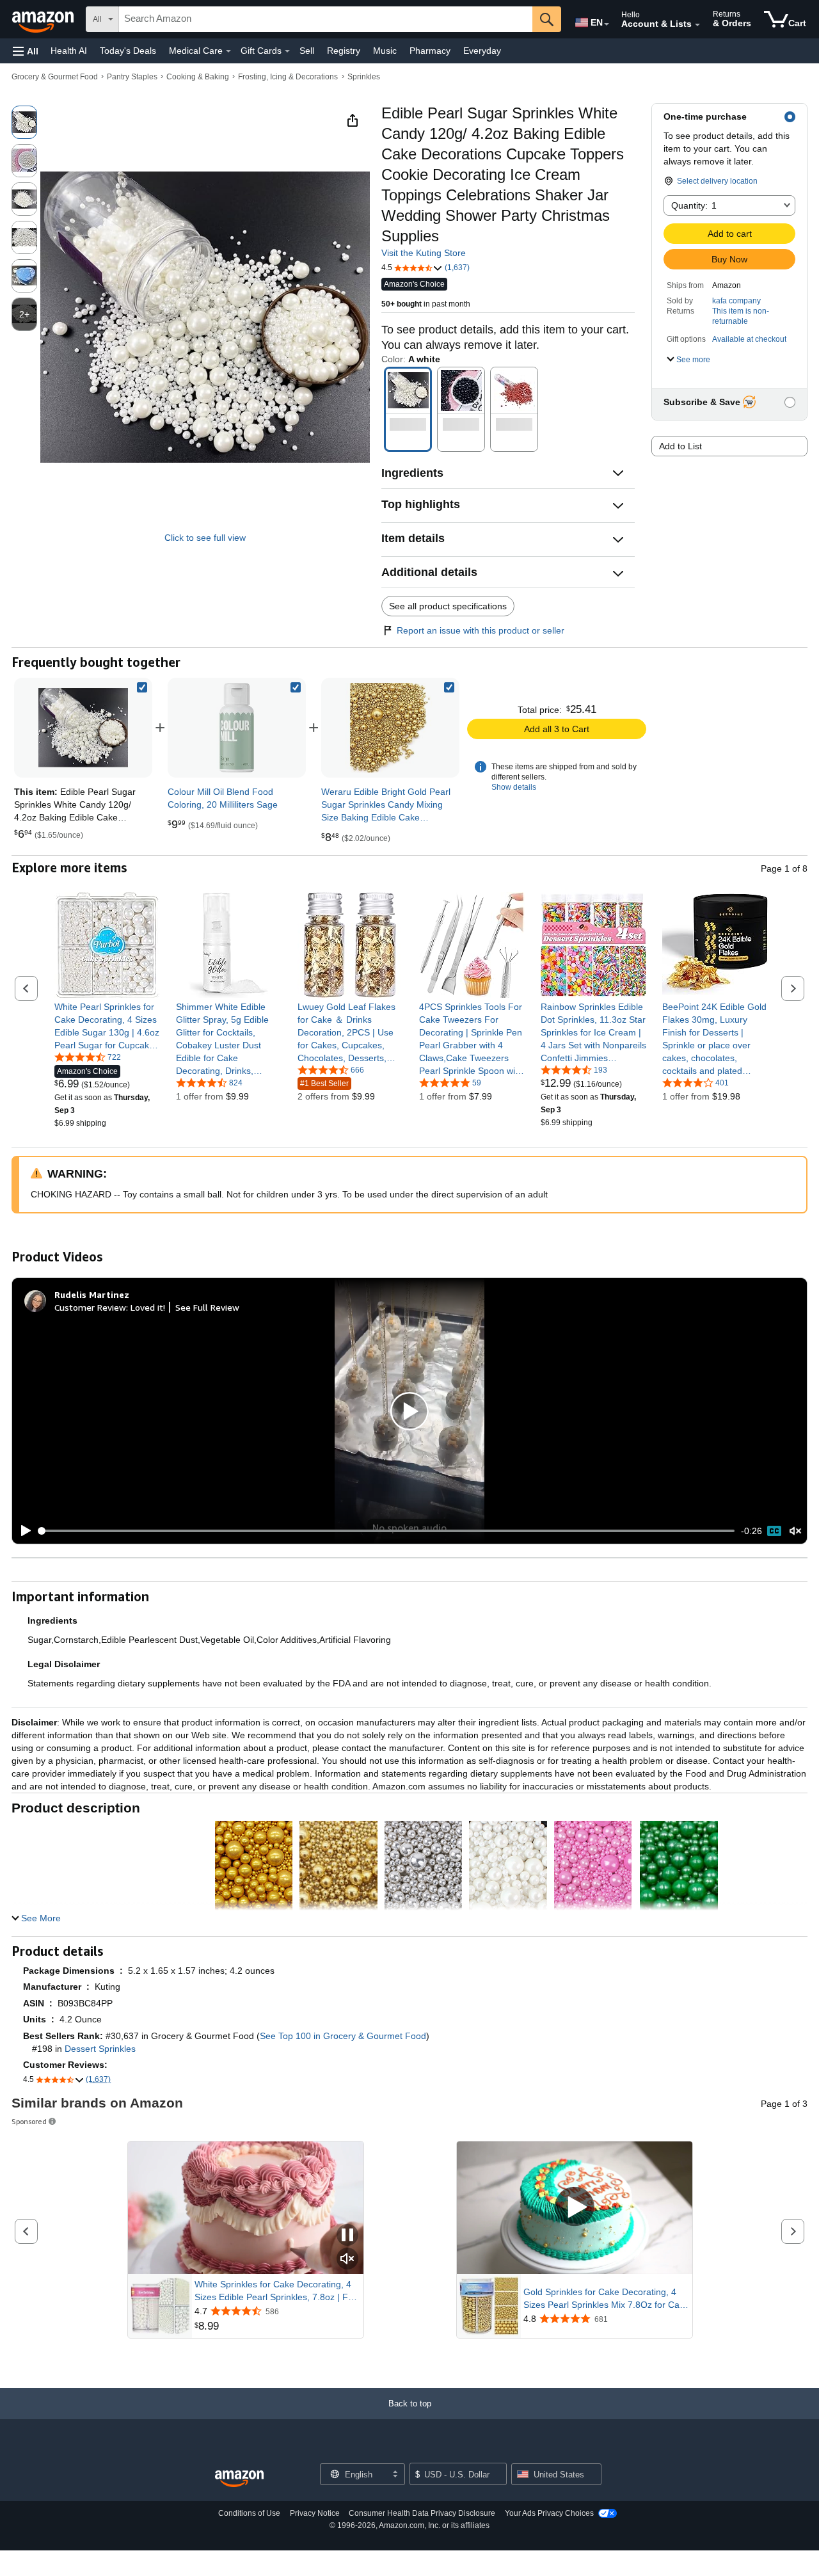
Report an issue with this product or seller (481, 630)
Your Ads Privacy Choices (549, 2513)
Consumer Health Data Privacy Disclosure (422, 2513)
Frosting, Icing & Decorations (288, 77)
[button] (26, 51)
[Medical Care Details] (228, 51)
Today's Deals (128, 51)
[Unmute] (795, 1531)
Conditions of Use (249, 2513)
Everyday (482, 51)
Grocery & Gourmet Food (55, 77)
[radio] (24, 122)
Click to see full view (205, 538)
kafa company (736, 301)
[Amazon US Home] (239, 2479)
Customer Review (90, 1307)
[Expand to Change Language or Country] (607, 24)
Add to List (680, 446)
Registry (344, 51)
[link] (237, 728)
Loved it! (148, 1307)
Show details (514, 787)
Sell (307, 51)
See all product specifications (448, 606)
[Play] (22, 1531)
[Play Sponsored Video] (575, 2208)
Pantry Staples (132, 77)
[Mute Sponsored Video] (347, 2260)
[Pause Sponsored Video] (347, 2236)
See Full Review (207, 1307)
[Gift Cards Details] (287, 51)
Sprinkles (364, 77)
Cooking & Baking (198, 77)
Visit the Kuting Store (424, 253)
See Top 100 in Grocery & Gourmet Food (343, 2036)
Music (385, 51)
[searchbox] (326, 19)
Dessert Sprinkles (100, 2049)
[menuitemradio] (774, 1531)
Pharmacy (430, 51)
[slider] (387, 1531)
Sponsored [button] (29, 2121)
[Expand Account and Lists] (697, 25)
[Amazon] (44, 19)
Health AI (69, 51)
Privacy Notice (315, 2513)
